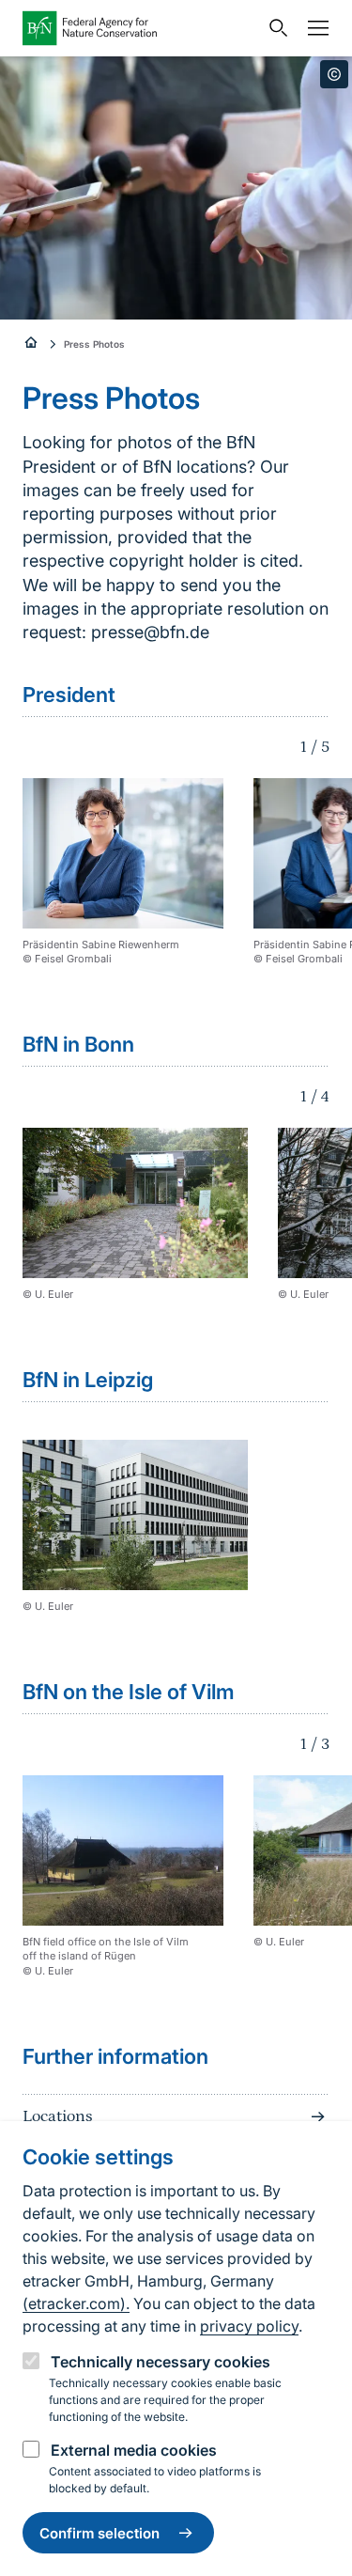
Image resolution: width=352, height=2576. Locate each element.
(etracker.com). (76, 2303)
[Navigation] (314, 28)
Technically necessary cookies (161, 2362)
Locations (57, 2116)
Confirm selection (99, 2533)
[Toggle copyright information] (334, 74)
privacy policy (249, 2326)
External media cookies (134, 2450)
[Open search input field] (274, 28)
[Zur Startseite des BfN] (140, 28)
